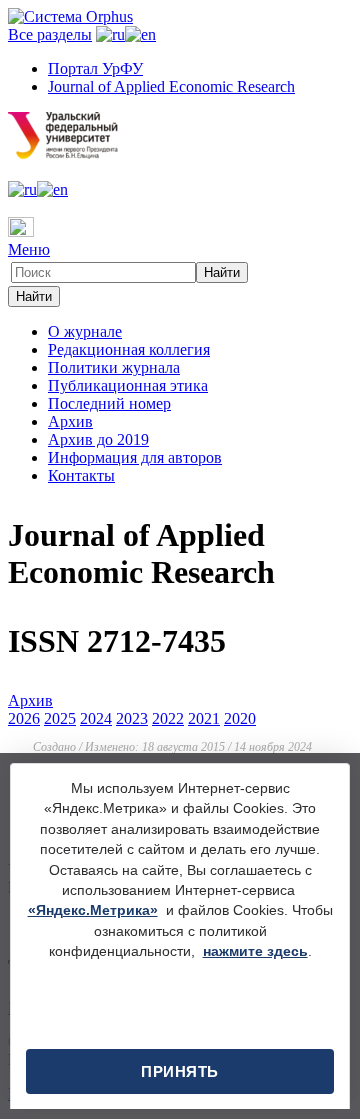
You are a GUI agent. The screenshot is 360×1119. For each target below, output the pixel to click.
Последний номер (109, 403)
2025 (60, 718)
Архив (70, 421)
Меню (29, 249)
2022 (168, 718)
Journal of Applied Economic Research (171, 86)
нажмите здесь (255, 951)
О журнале (85, 331)
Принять (180, 1071)
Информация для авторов (135, 457)
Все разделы (50, 34)
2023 (132, 718)
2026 (24, 718)
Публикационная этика (128, 385)
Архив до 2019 (98, 439)
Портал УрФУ (95, 68)
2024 (96, 718)
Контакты (81, 475)
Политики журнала (114, 367)
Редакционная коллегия (129, 349)
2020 (240, 718)
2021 (204, 718)
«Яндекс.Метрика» (93, 910)
